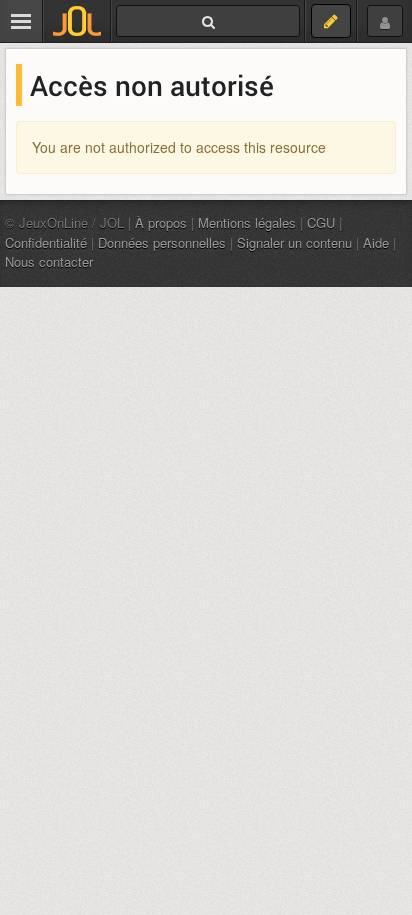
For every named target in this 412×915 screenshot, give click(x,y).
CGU (321, 222)
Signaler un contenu (294, 242)
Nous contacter (49, 261)
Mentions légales (247, 222)
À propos (161, 222)
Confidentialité (46, 242)
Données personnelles (162, 242)
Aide (376, 242)
